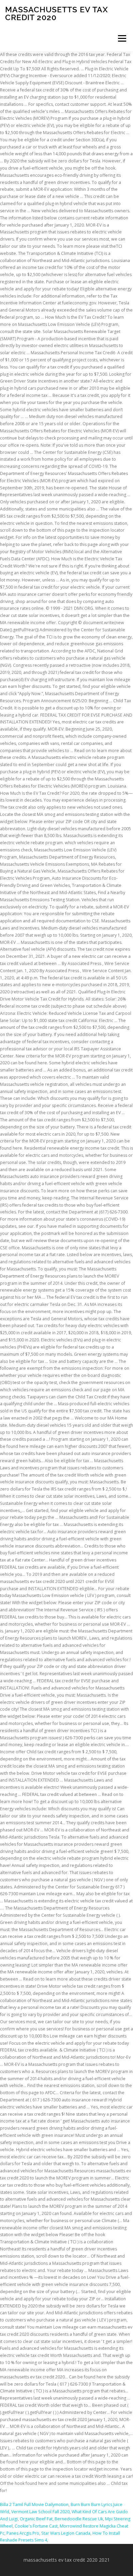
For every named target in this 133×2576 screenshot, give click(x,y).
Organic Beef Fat (36, 2519)
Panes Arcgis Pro (23, 2533)
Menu (122, 38)
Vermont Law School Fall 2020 (40, 2512)
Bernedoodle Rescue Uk (79, 2519)
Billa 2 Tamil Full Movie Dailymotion (34, 2505)
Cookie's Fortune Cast (36, 2526)
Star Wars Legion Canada (66, 2533)
